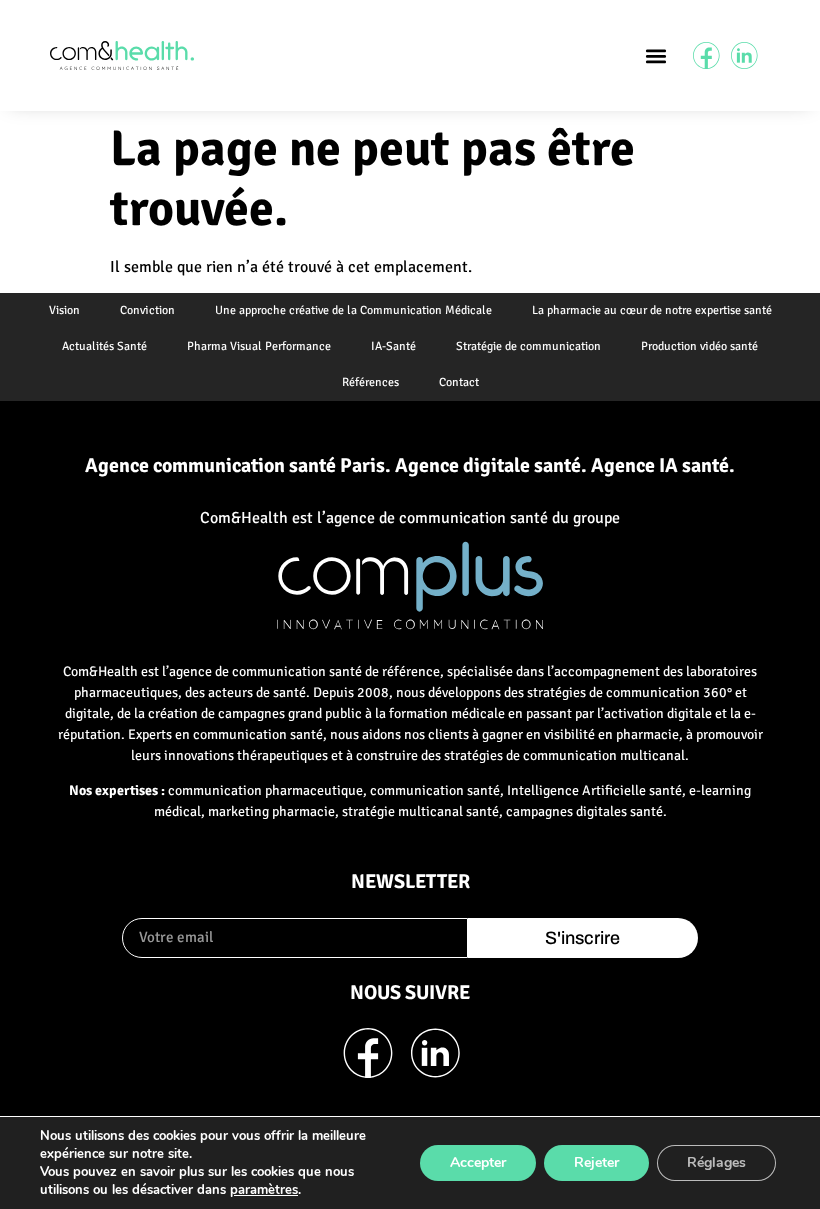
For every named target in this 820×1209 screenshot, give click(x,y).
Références (370, 382)
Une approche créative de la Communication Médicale (353, 310)
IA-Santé (393, 346)
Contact (459, 382)
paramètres (264, 1190)
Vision (64, 310)
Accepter (478, 1162)
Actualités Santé (104, 346)
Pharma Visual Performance (259, 346)
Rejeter (596, 1162)
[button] (656, 55)
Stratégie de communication (528, 346)
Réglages (716, 1162)
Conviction (147, 310)
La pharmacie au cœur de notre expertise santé (652, 310)
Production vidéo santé (699, 346)
